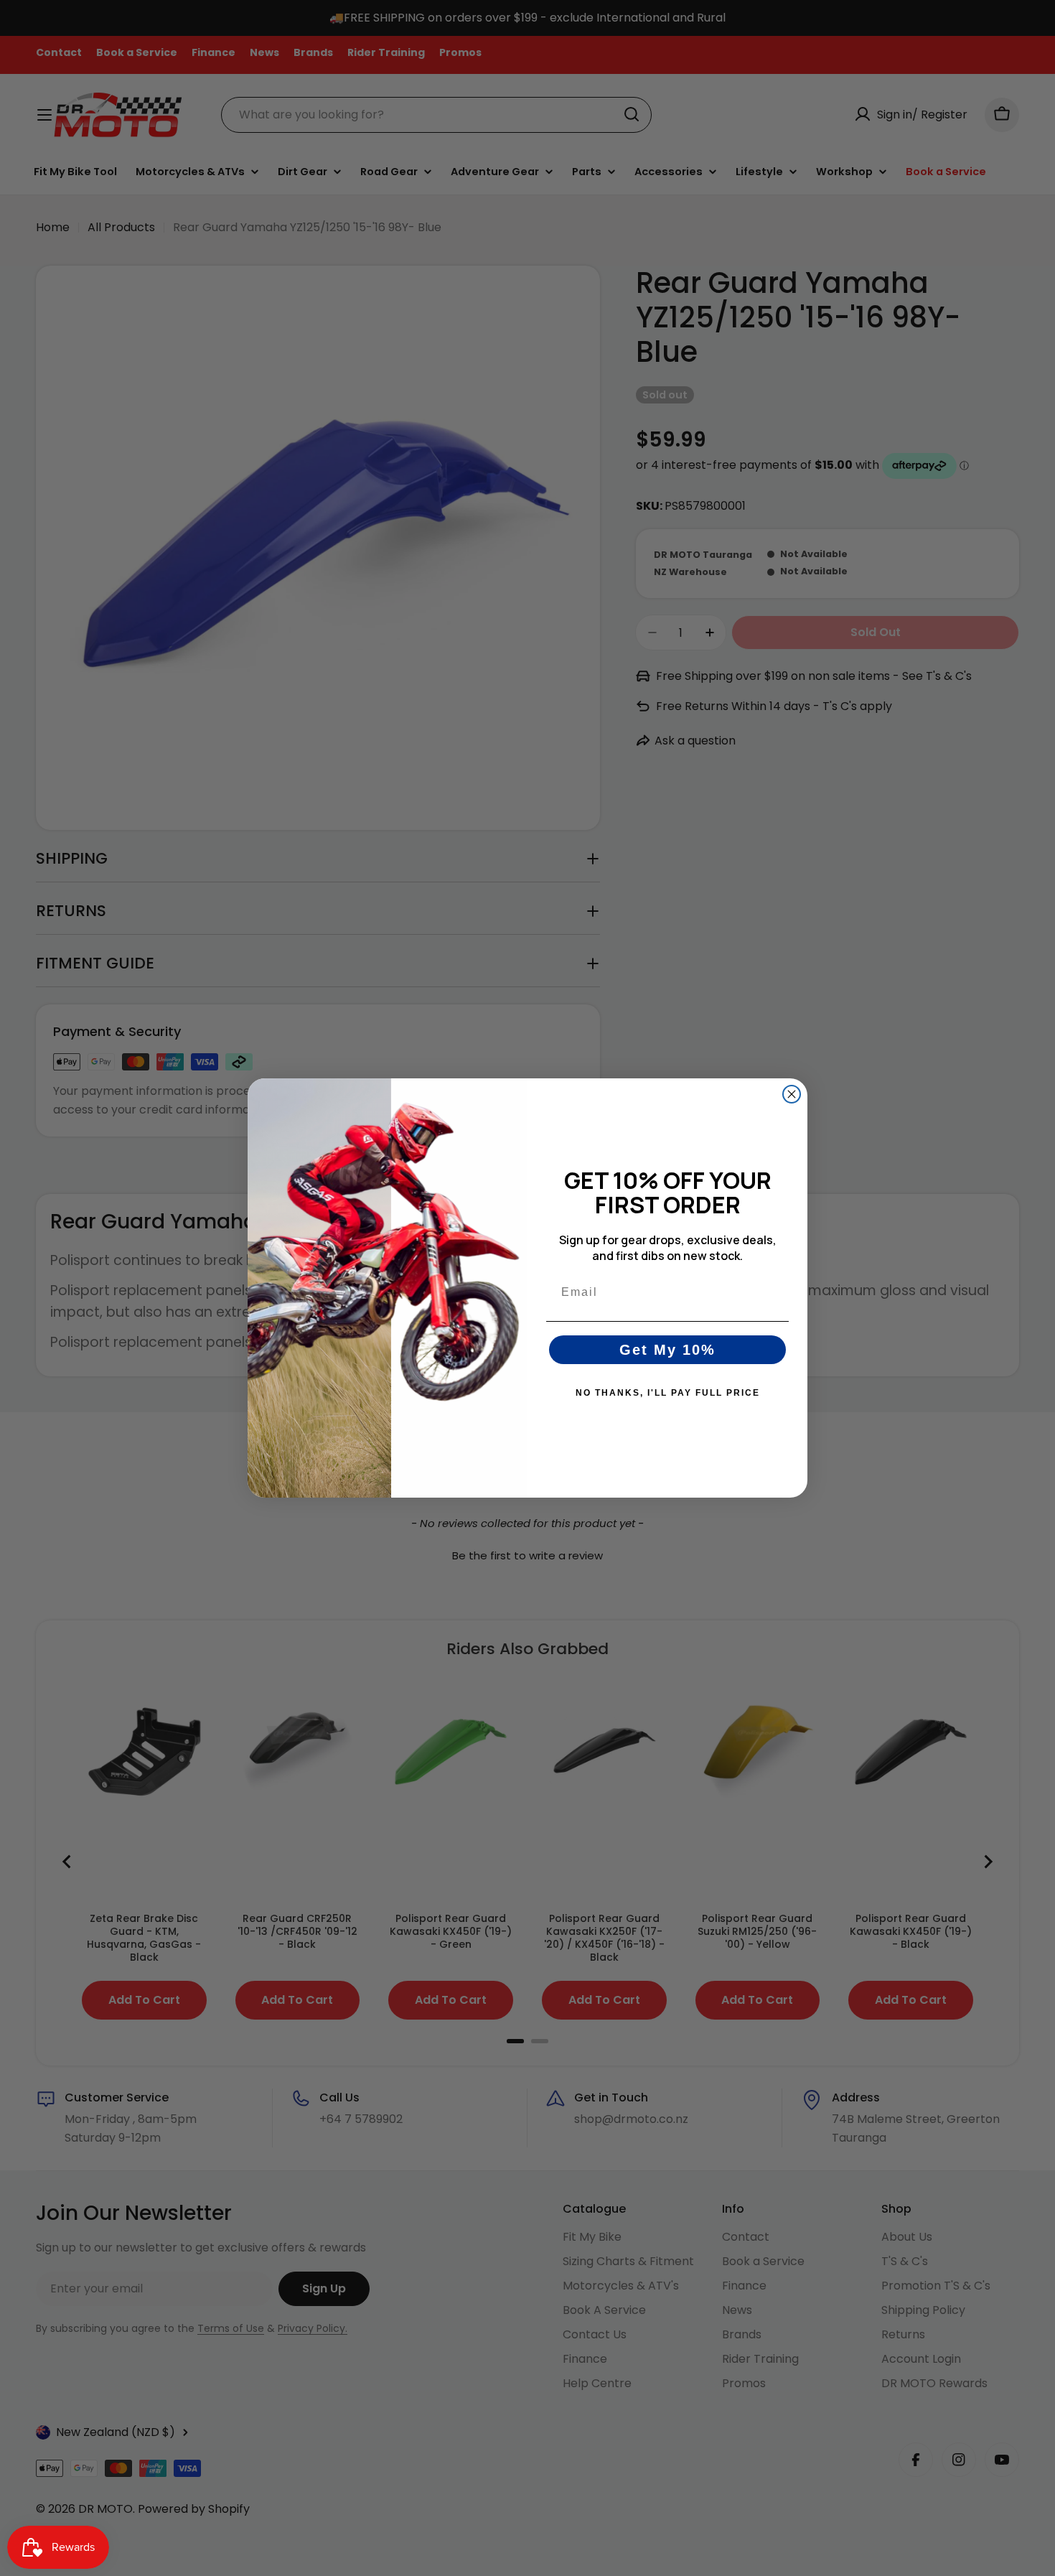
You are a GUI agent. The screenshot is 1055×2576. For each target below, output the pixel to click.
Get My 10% (667, 1350)
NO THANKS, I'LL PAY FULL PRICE (668, 1393)
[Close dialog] (792, 1094)
